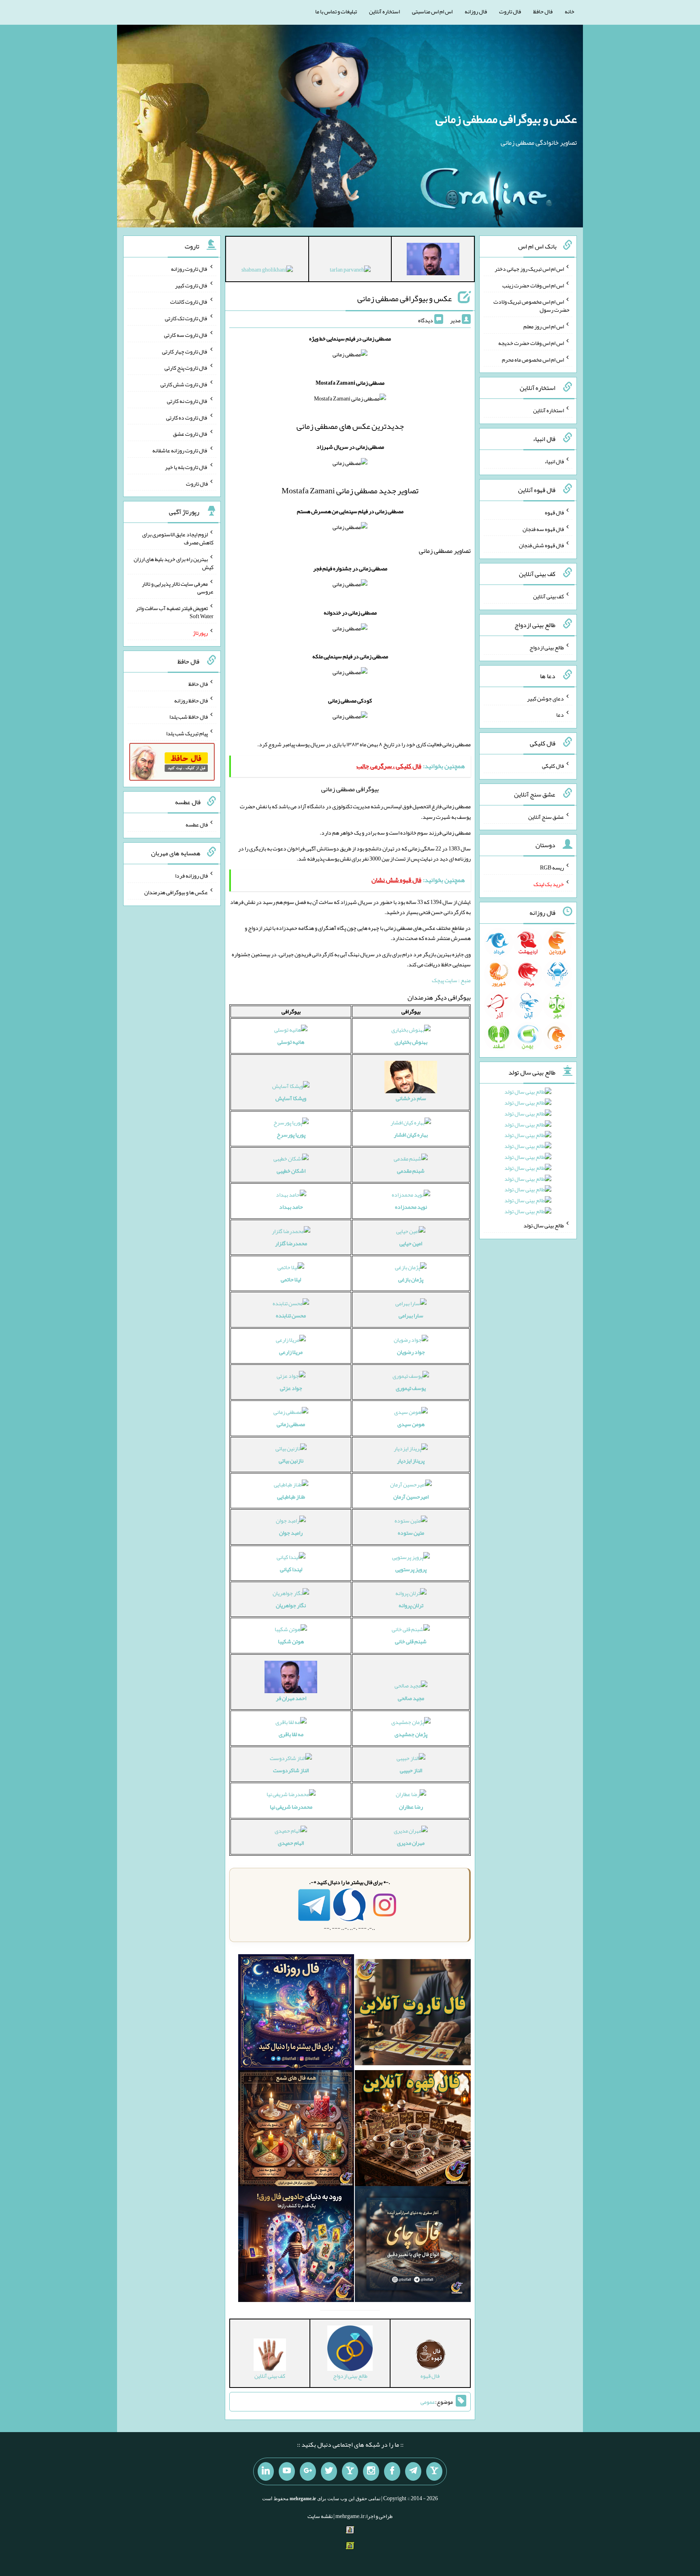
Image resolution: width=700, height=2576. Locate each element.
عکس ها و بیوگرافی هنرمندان (176, 892)
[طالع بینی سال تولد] (528, 1154)
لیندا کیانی (291, 1569)
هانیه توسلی (291, 1042)
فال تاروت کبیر (191, 285)
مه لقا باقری (291, 1734)
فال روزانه (476, 11)
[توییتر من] (329, 2471)
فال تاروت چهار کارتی (185, 351)
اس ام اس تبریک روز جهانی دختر (529, 269)
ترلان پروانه (411, 1605)
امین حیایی (411, 1243)
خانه (570, 11)
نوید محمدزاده (411, 1207)
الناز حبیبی (411, 1770)
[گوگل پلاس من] (308, 2471)
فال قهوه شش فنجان (541, 545)
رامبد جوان (291, 1533)
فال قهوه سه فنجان (543, 529)
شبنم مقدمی (411, 1171)
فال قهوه (554, 512)
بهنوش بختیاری (411, 1042)
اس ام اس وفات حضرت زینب (533, 285)
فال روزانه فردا (191, 876)
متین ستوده (411, 1533)
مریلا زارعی (291, 1352)
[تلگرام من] (413, 2471)
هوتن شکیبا (291, 1641)
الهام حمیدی (291, 1843)
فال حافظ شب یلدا (189, 717)
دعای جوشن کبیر (545, 698)
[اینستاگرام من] (371, 2471)
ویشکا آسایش (291, 1098)
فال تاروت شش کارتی (184, 384)
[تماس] (350, 2471)
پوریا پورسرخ (291, 1135)
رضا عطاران (411, 1807)
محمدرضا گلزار (291, 1243)
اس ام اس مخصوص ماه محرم (533, 359)
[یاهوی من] (434, 2471)
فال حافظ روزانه (191, 700)
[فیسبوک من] (392, 2471)
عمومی (428, 2402)
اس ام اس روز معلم (544, 326)
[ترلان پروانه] (350, 271)
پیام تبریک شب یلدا (187, 733)
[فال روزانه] (296, 2014)
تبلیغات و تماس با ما (336, 11)
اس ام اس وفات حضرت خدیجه (531, 343)
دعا (560, 715)
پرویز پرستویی (411, 1569)
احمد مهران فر (291, 1698)
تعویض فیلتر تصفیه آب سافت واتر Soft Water (175, 612)
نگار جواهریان (291, 1605)
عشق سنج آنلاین (546, 816)
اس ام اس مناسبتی (432, 11)
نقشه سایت (320, 2516)
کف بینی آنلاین (548, 596)
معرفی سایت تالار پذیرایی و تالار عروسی (178, 587)
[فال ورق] (296, 2246)
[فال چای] (413, 2246)
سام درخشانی (411, 1098)
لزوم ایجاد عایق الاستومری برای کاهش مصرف (178, 538)
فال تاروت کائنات (189, 302)
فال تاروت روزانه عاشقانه (180, 450)
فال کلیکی (553, 766)
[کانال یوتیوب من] (287, 2471)
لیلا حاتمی (291, 1279)
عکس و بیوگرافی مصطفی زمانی (506, 119)
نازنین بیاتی (291, 1460)
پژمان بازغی (411, 1279)
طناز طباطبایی (291, 1497)
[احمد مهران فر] (433, 261)
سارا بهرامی (411, 1315)
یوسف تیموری (411, 1388)
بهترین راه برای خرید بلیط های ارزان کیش (174, 563)
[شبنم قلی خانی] (267, 271)
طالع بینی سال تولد (544, 1225)
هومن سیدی (411, 1424)
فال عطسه (197, 824)
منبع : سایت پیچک (451, 980)
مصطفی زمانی (291, 1424)
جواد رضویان (411, 1352)
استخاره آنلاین (384, 11)
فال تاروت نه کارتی (187, 401)
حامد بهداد (291, 1207)
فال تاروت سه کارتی (186, 335)
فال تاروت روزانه (189, 269)
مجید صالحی (411, 1698)
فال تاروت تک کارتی (186, 318)
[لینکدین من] (266, 2471)
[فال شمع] (296, 2130)
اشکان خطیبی (291, 1171)
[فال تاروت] (413, 2014)
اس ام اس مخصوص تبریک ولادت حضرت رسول (531, 306)
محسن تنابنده (291, 1315)
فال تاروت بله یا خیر (186, 467)
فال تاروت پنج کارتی (186, 368)
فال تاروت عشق (190, 434)
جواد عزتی (291, 1388)
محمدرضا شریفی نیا (291, 1807)
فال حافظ (543, 11)
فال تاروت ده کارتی (187, 417)
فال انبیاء (554, 461)
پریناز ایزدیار (411, 1460)
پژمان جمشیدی (411, 1734)
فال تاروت (510, 11)
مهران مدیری (411, 1843)
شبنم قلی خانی (411, 1641)
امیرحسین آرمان (411, 1497)
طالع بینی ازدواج (547, 647)
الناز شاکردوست (291, 1770)
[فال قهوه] (413, 2130)
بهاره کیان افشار (411, 1135)
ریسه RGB (552, 867)
